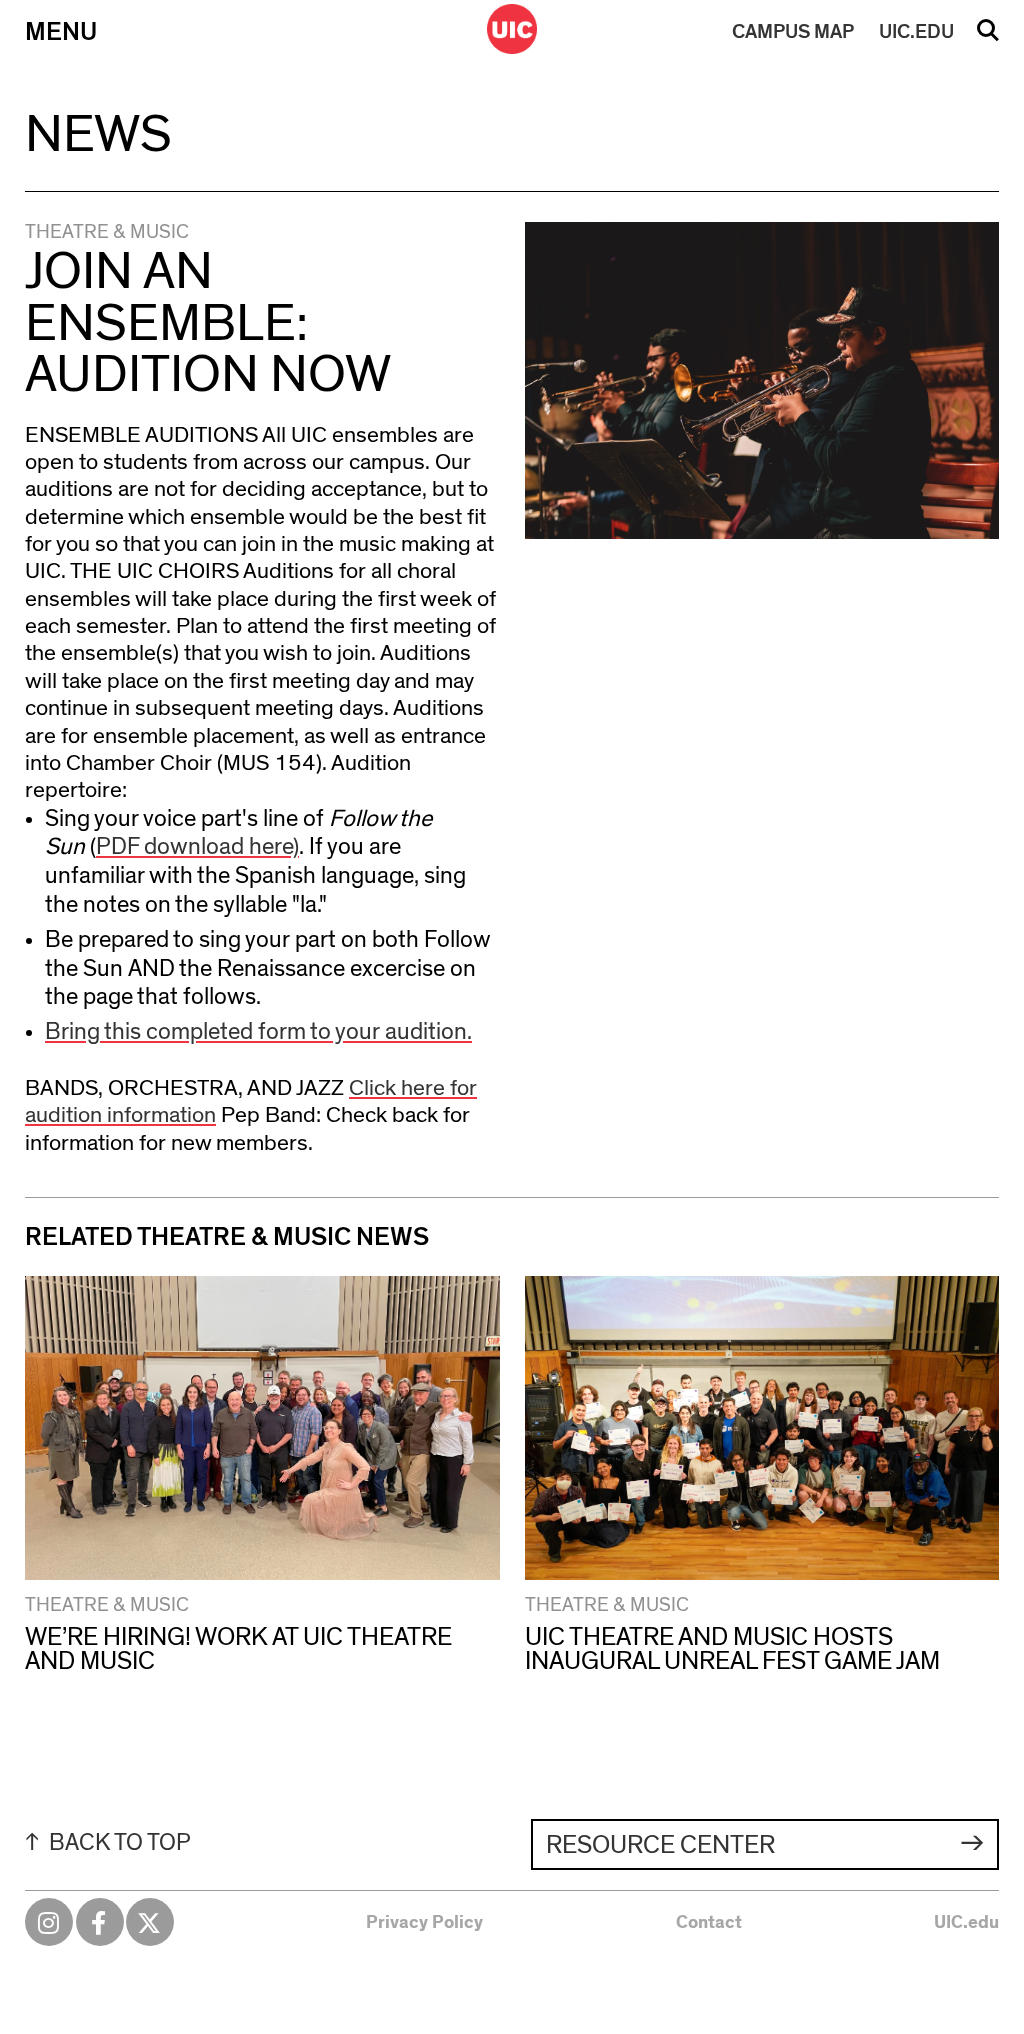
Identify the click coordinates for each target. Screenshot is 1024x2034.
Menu (61, 32)
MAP (793, 32)
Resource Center (660, 1845)
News (98, 135)
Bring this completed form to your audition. (258, 1032)
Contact (709, 1923)
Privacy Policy (424, 1923)
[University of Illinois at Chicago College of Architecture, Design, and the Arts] (512, 29)
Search (988, 37)
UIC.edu (966, 1923)
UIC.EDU (916, 32)
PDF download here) (197, 847)
